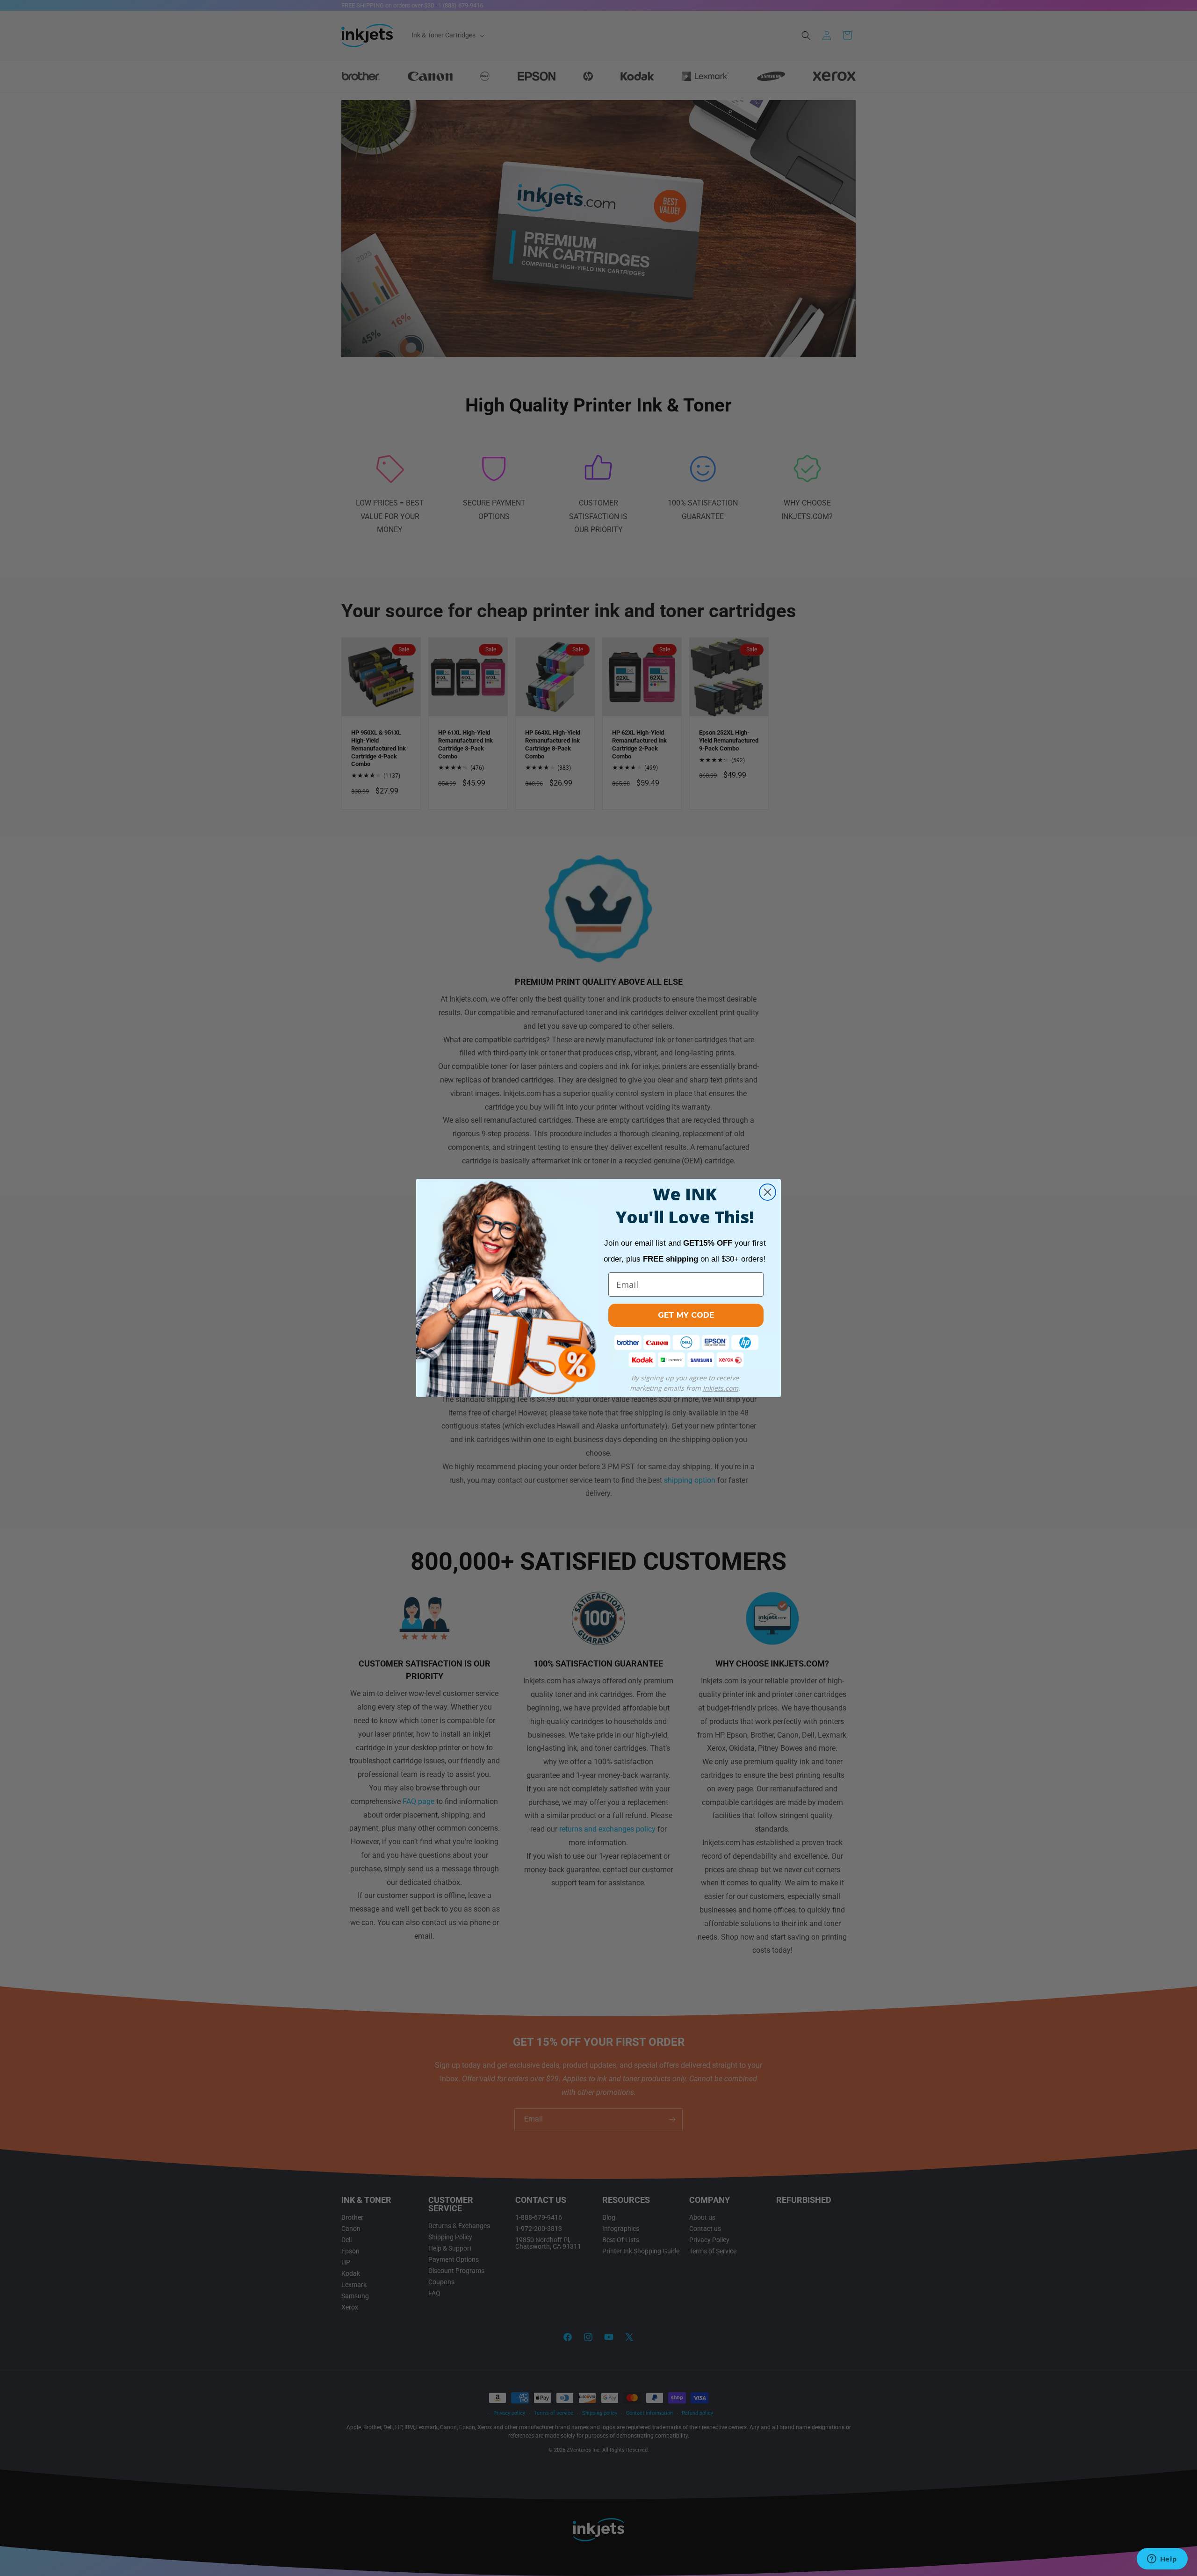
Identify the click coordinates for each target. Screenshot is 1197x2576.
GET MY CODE (686, 1315)
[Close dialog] (768, 1192)
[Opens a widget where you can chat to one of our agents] (1162, 2560)
